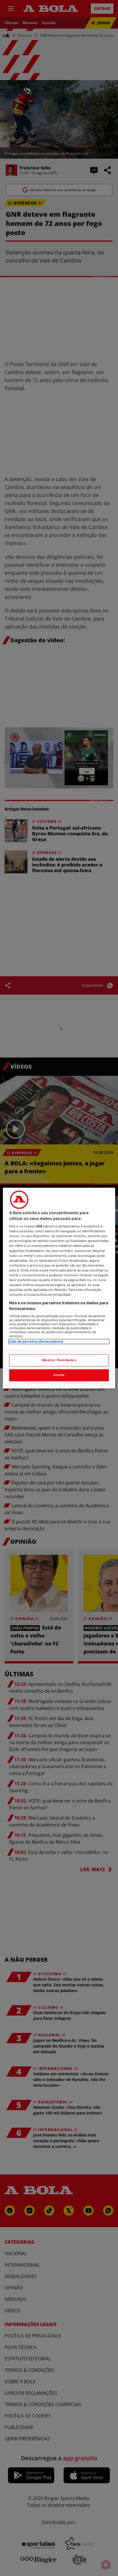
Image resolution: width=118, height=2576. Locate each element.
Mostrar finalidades (59, 1360)
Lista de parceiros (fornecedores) (36, 1342)
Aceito (59, 1375)
